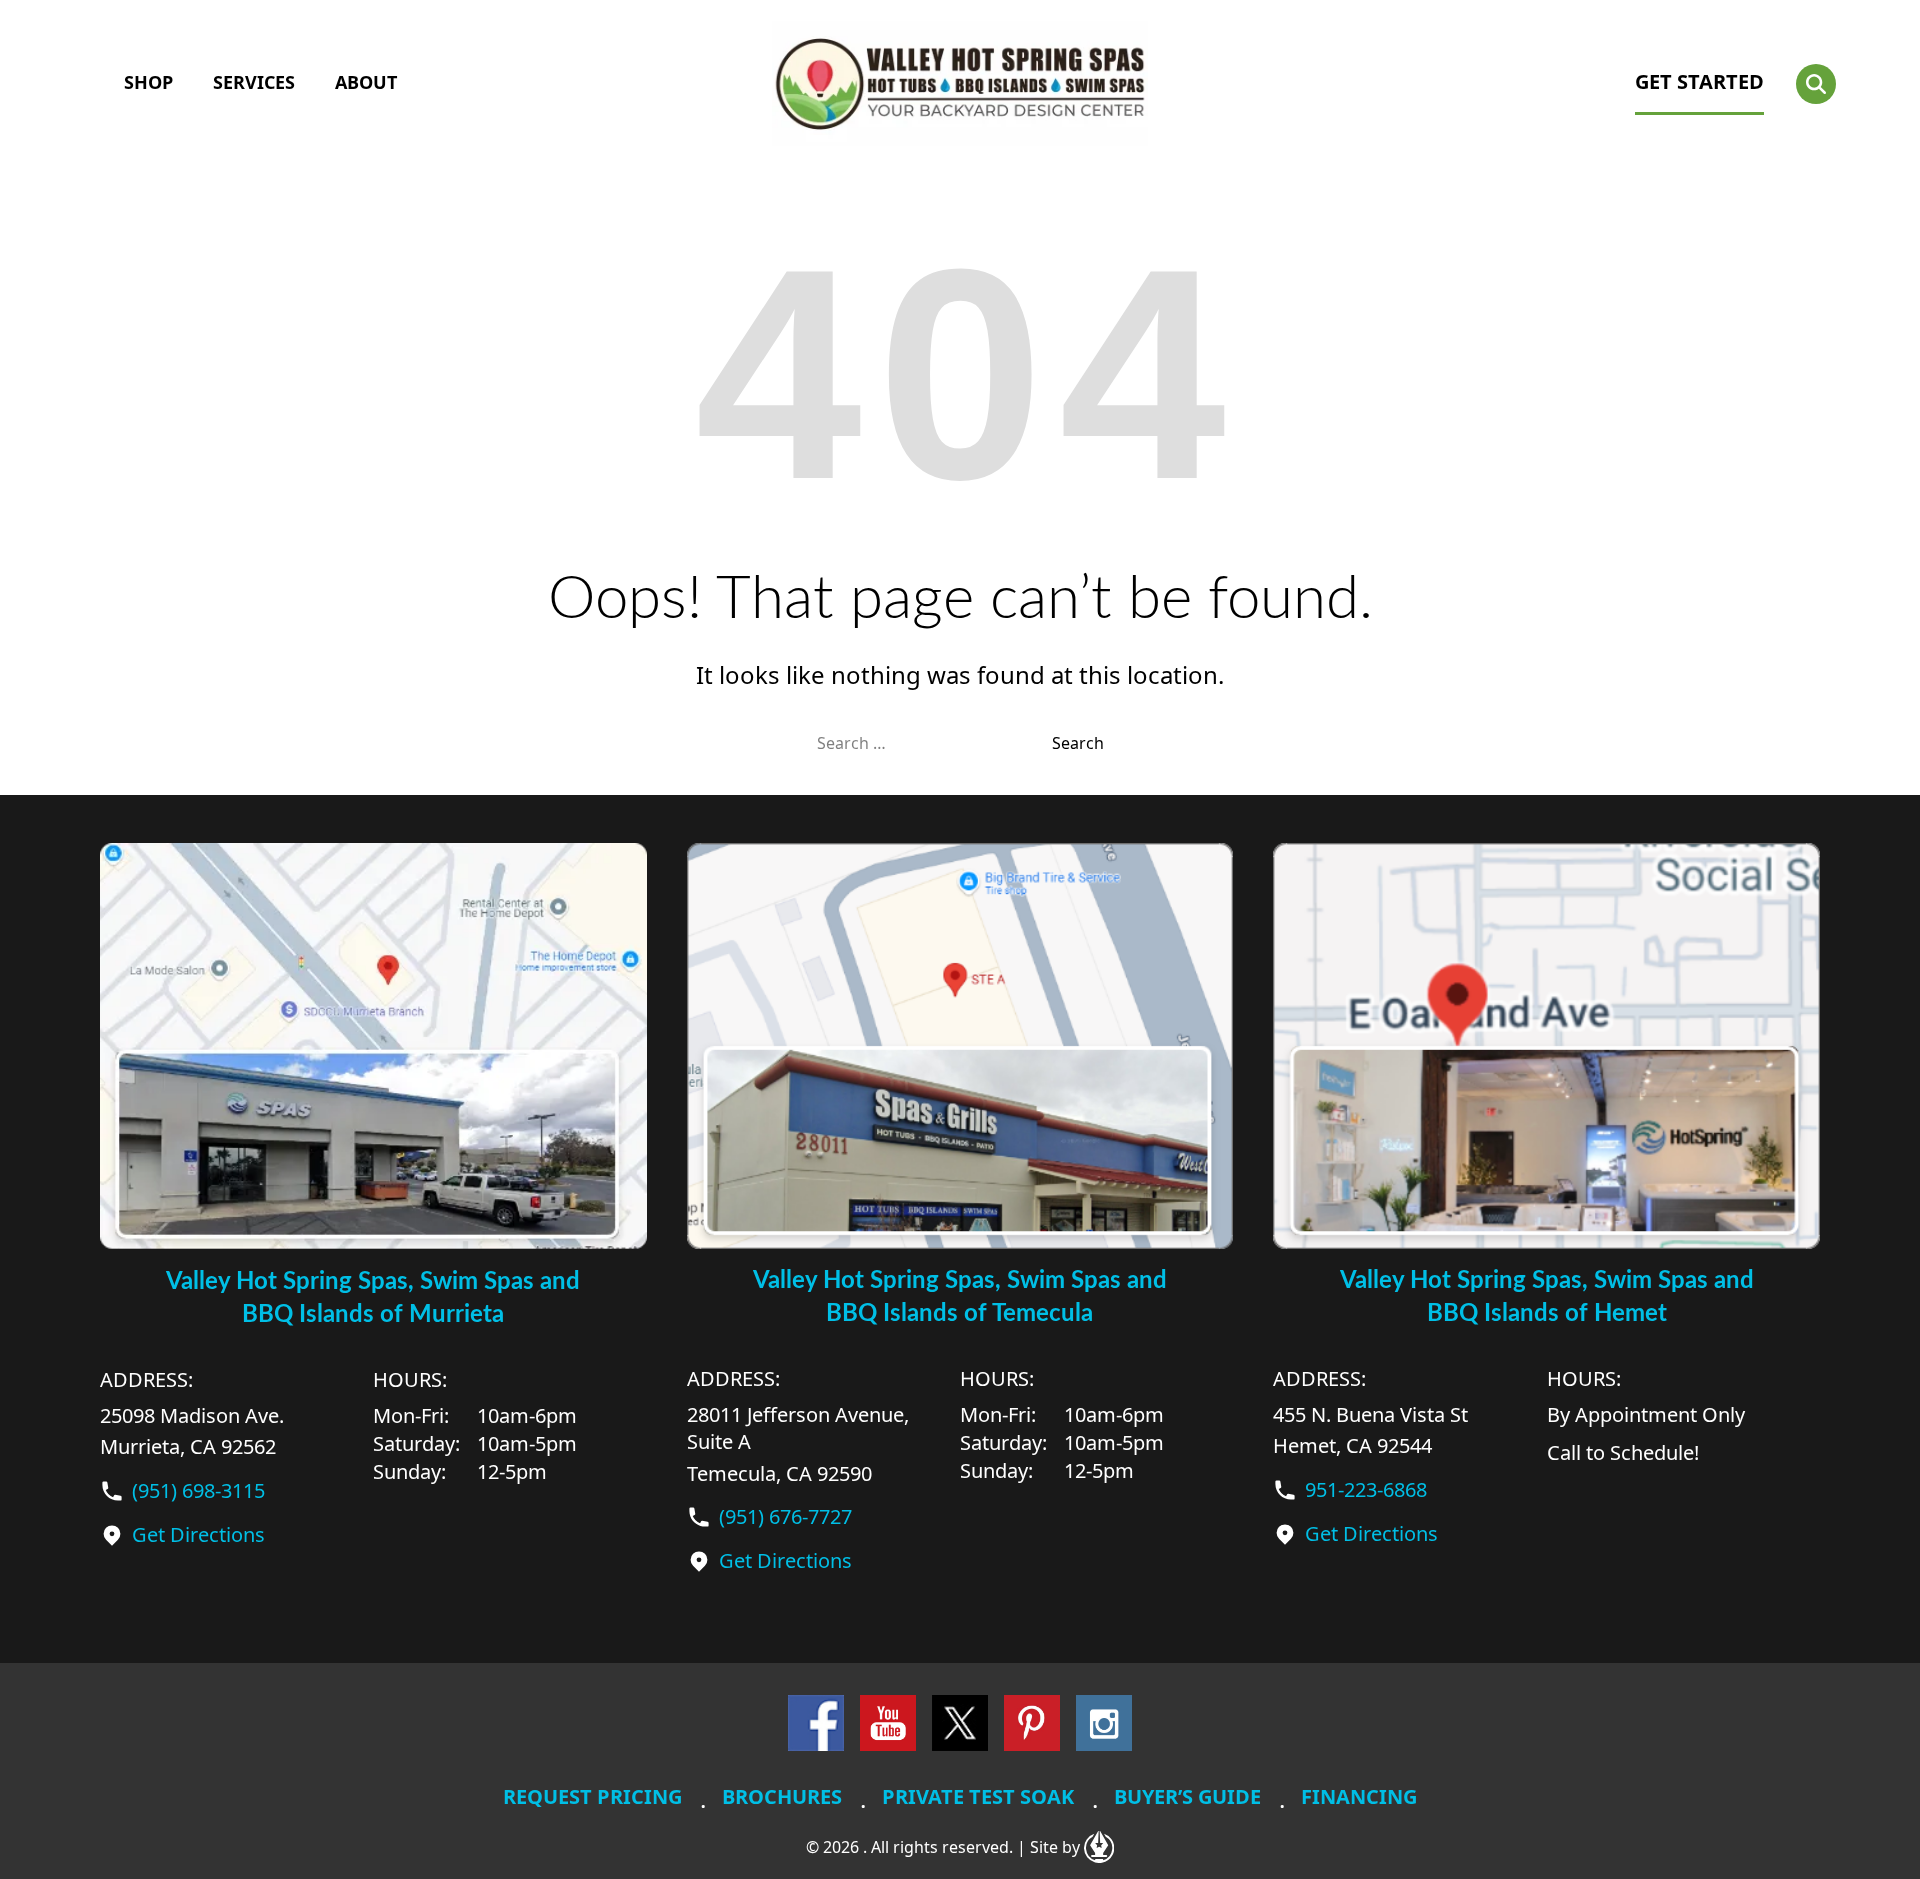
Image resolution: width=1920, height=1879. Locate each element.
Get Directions (198, 1534)
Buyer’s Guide (1187, 1796)
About (366, 82)
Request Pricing (592, 1796)
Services (254, 82)
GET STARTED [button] (1699, 81)
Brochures (782, 1796)
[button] (1816, 84)
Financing (1359, 1796)
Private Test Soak (978, 1796)
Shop (148, 82)
